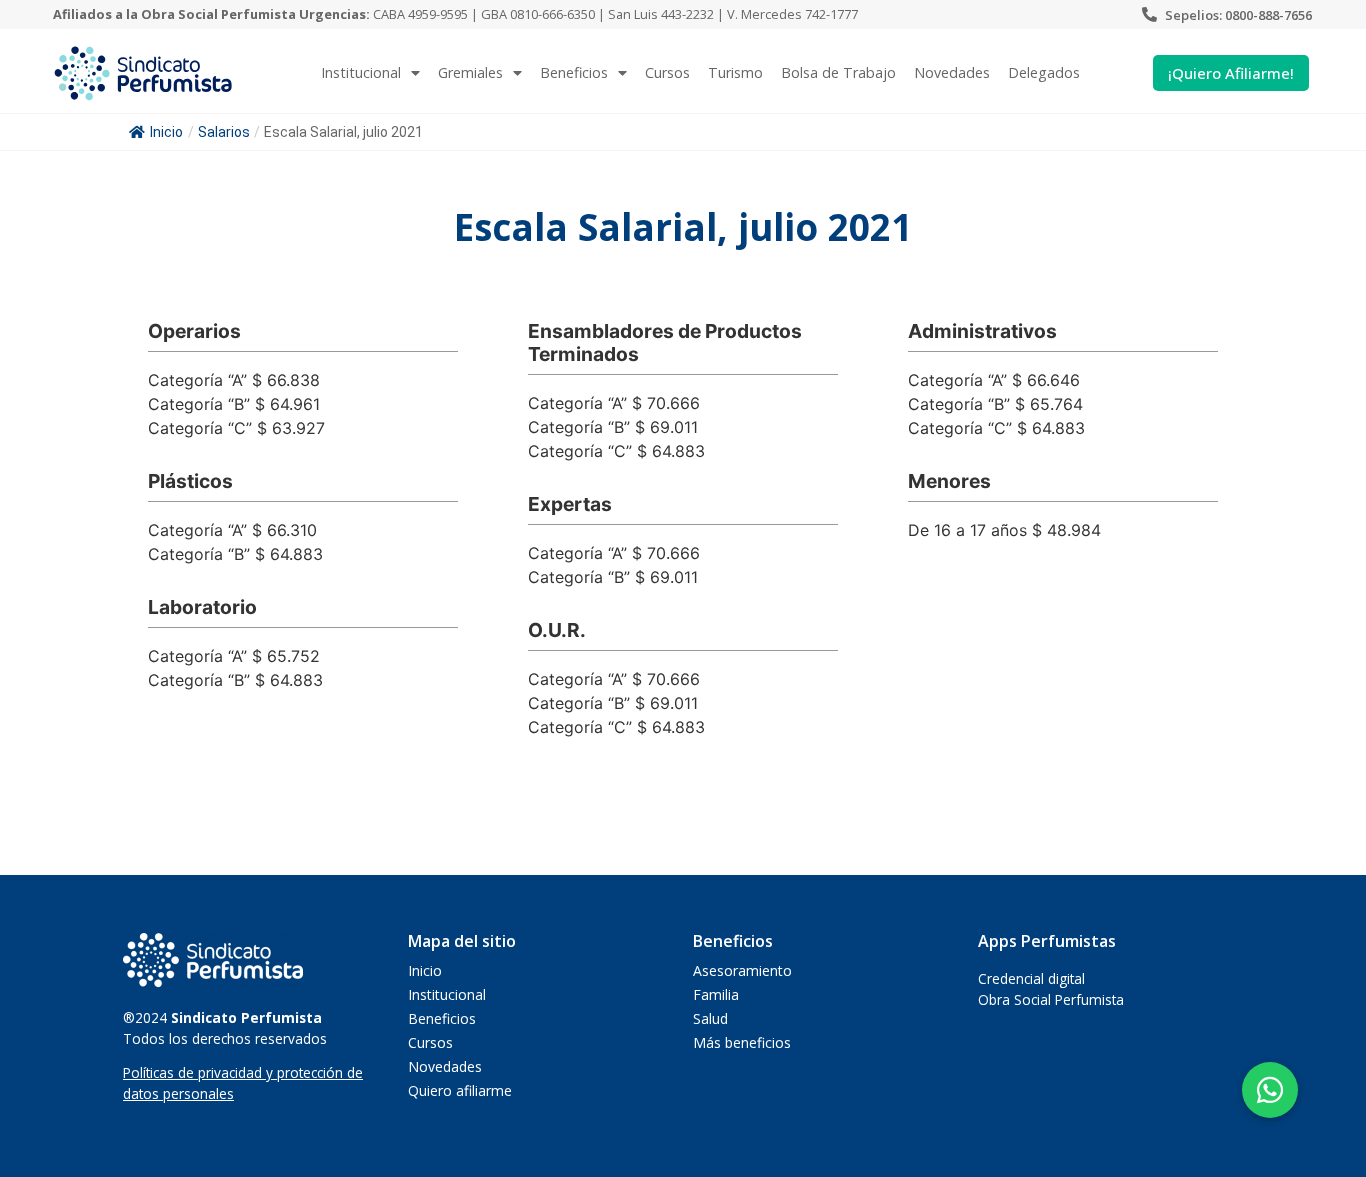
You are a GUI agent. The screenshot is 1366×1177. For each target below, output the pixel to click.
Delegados (1044, 72)
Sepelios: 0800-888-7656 (1238, 15)
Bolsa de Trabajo (838, 72)
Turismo (735, 72)
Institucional (447, 994)
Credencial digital (1031, 978)
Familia (716, 994)
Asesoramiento (742, 970)
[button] (1270, 1090)
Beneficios (574, 72)
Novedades (952, 72)
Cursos (667, 72)
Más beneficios (742, 1042)
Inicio (166, 132)
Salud (710, 1018)
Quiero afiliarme (460, 1090)
